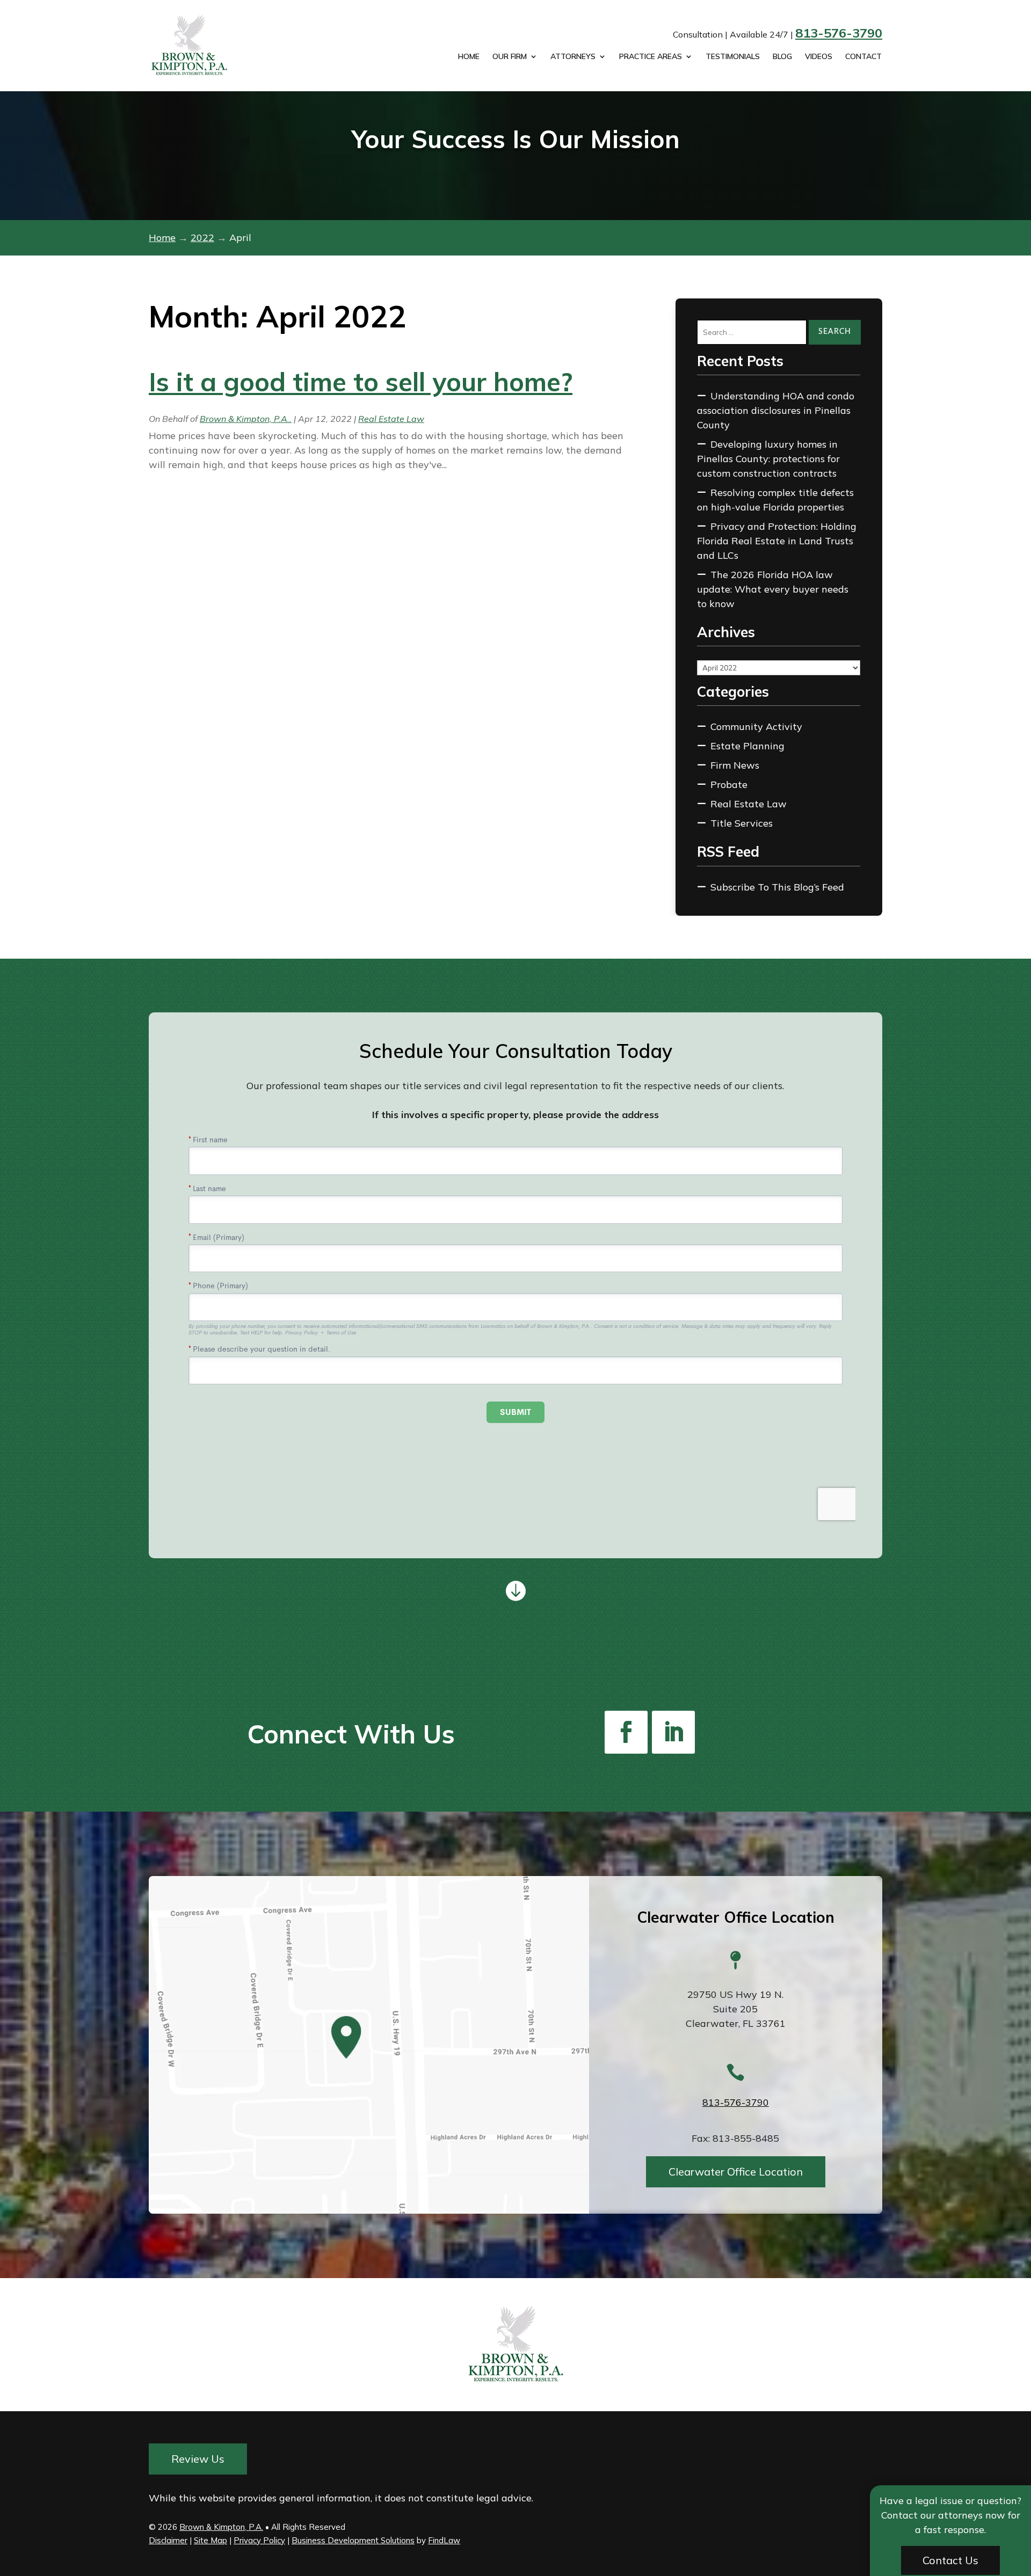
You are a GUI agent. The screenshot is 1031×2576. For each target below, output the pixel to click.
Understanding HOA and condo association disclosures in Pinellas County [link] (776, 410)
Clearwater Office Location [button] (736, 2171)
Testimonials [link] (733, 57)
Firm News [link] (735, 765)
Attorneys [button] (573, 57)
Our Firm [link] (510, 57)
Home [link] (469, 57)
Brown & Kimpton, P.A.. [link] (246, 419)
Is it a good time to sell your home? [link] (361, 382)
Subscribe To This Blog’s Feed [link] (777, 887)
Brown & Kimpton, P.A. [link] (221, 2527)
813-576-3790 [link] (839, 33)
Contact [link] (863, 57)
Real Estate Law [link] (391, 419)
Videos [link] (819, 57)
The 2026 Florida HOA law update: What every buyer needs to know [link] (773, 589)
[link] (202, 46)
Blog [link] (782, 57)
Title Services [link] (742, 823)
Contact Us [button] (950, 2560)
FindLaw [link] (444, 2540)
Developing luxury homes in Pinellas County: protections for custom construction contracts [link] (768, 459)
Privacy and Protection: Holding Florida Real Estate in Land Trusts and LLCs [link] (777, 541)
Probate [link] (729, 785)
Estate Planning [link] (747, 746)
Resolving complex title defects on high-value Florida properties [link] (775, 500)
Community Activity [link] (756, 727)
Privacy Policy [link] (259, 2540)
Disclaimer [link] (168, 2540)
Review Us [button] (198, 2459)
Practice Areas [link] (651, 57)
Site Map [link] (210, 2540)
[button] (626, 1732)
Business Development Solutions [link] (353, 2540)
